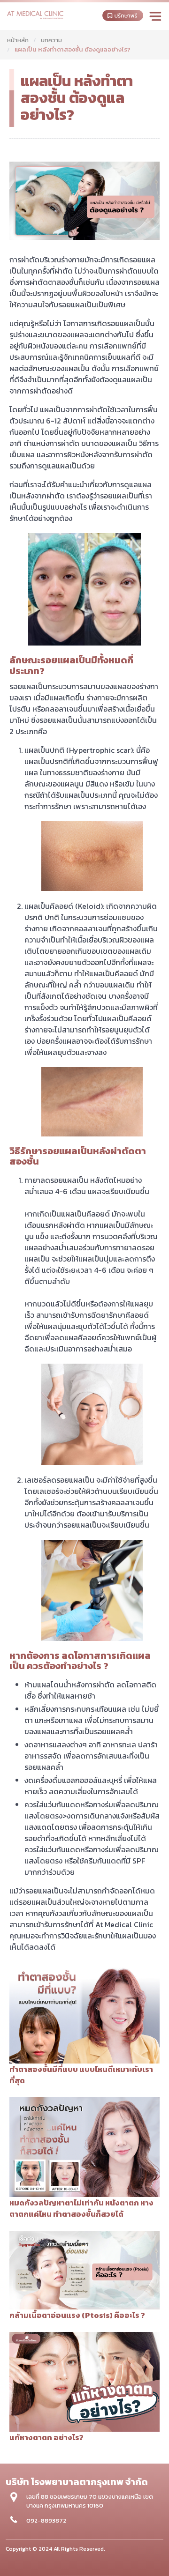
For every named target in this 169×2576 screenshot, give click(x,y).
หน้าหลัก (18, 40)
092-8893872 (46, 2520)
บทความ (51, 40)
